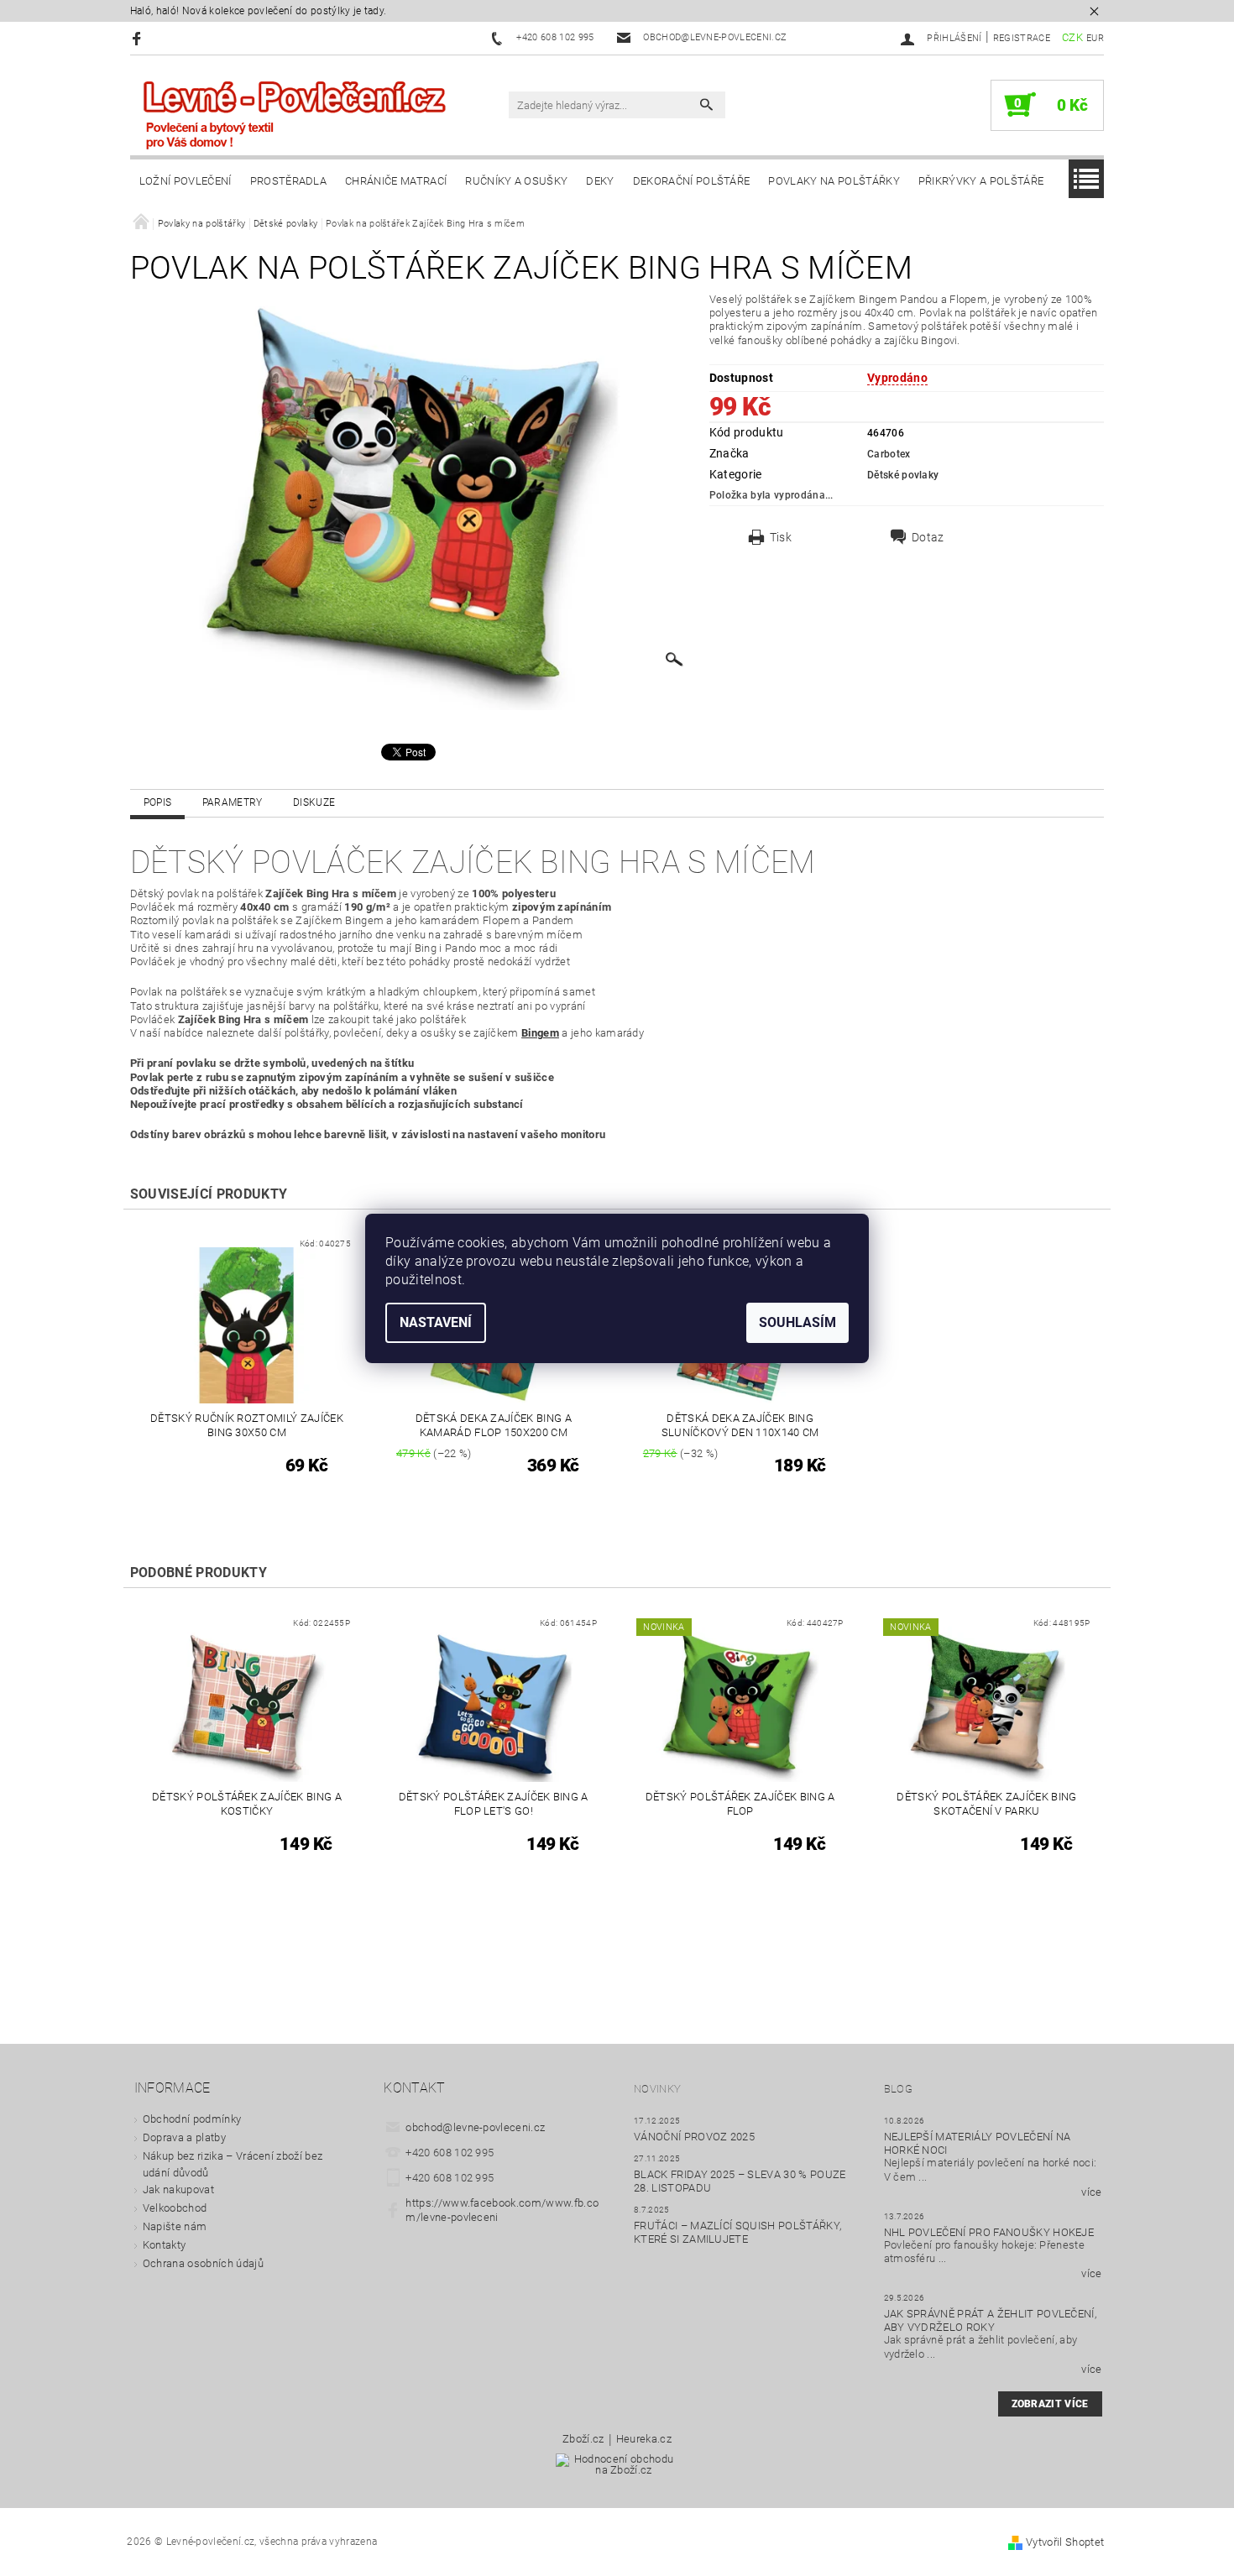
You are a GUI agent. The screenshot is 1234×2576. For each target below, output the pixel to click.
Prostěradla (289, 181)
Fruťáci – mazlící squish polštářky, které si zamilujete (737, 2232)
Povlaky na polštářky (834, 181)
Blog (898, 2089)
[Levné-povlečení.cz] (294, 114)
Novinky (657, 2089)
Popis (158, 802)
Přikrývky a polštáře (981, 181)
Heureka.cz (644, 2439)
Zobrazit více (1050, 2404)
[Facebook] (139, 38)
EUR (1095, 38)
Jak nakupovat (178, 2189)
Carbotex (889, 454)
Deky (600, 181)
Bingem (540, 1033)
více (1091, 2192)
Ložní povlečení (186, 181)
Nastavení (436, 1322)
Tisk (781, 537)
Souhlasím (797, 1322)
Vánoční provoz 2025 (694, 2137)
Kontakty (165, 2245)
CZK (1072, 37)
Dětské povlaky (903, 475)
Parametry (233, 802)
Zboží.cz (583, 2439)
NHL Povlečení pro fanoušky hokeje (989, 2232)
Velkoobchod (175, 2208)
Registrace (1022, 38)
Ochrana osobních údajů (203, 2263)
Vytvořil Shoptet (1065, 2542)
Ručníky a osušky (516, 181)
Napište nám (175, 2226)
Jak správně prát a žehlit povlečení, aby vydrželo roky (991, 2320)
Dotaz (928, 537)
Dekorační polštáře (692, 181)
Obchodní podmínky (192, 2119)
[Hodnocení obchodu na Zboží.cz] (617, 2470)
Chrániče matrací (396, 181)
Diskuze (314, 802)
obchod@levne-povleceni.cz (475, 2127)
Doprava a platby (184, 2137)
